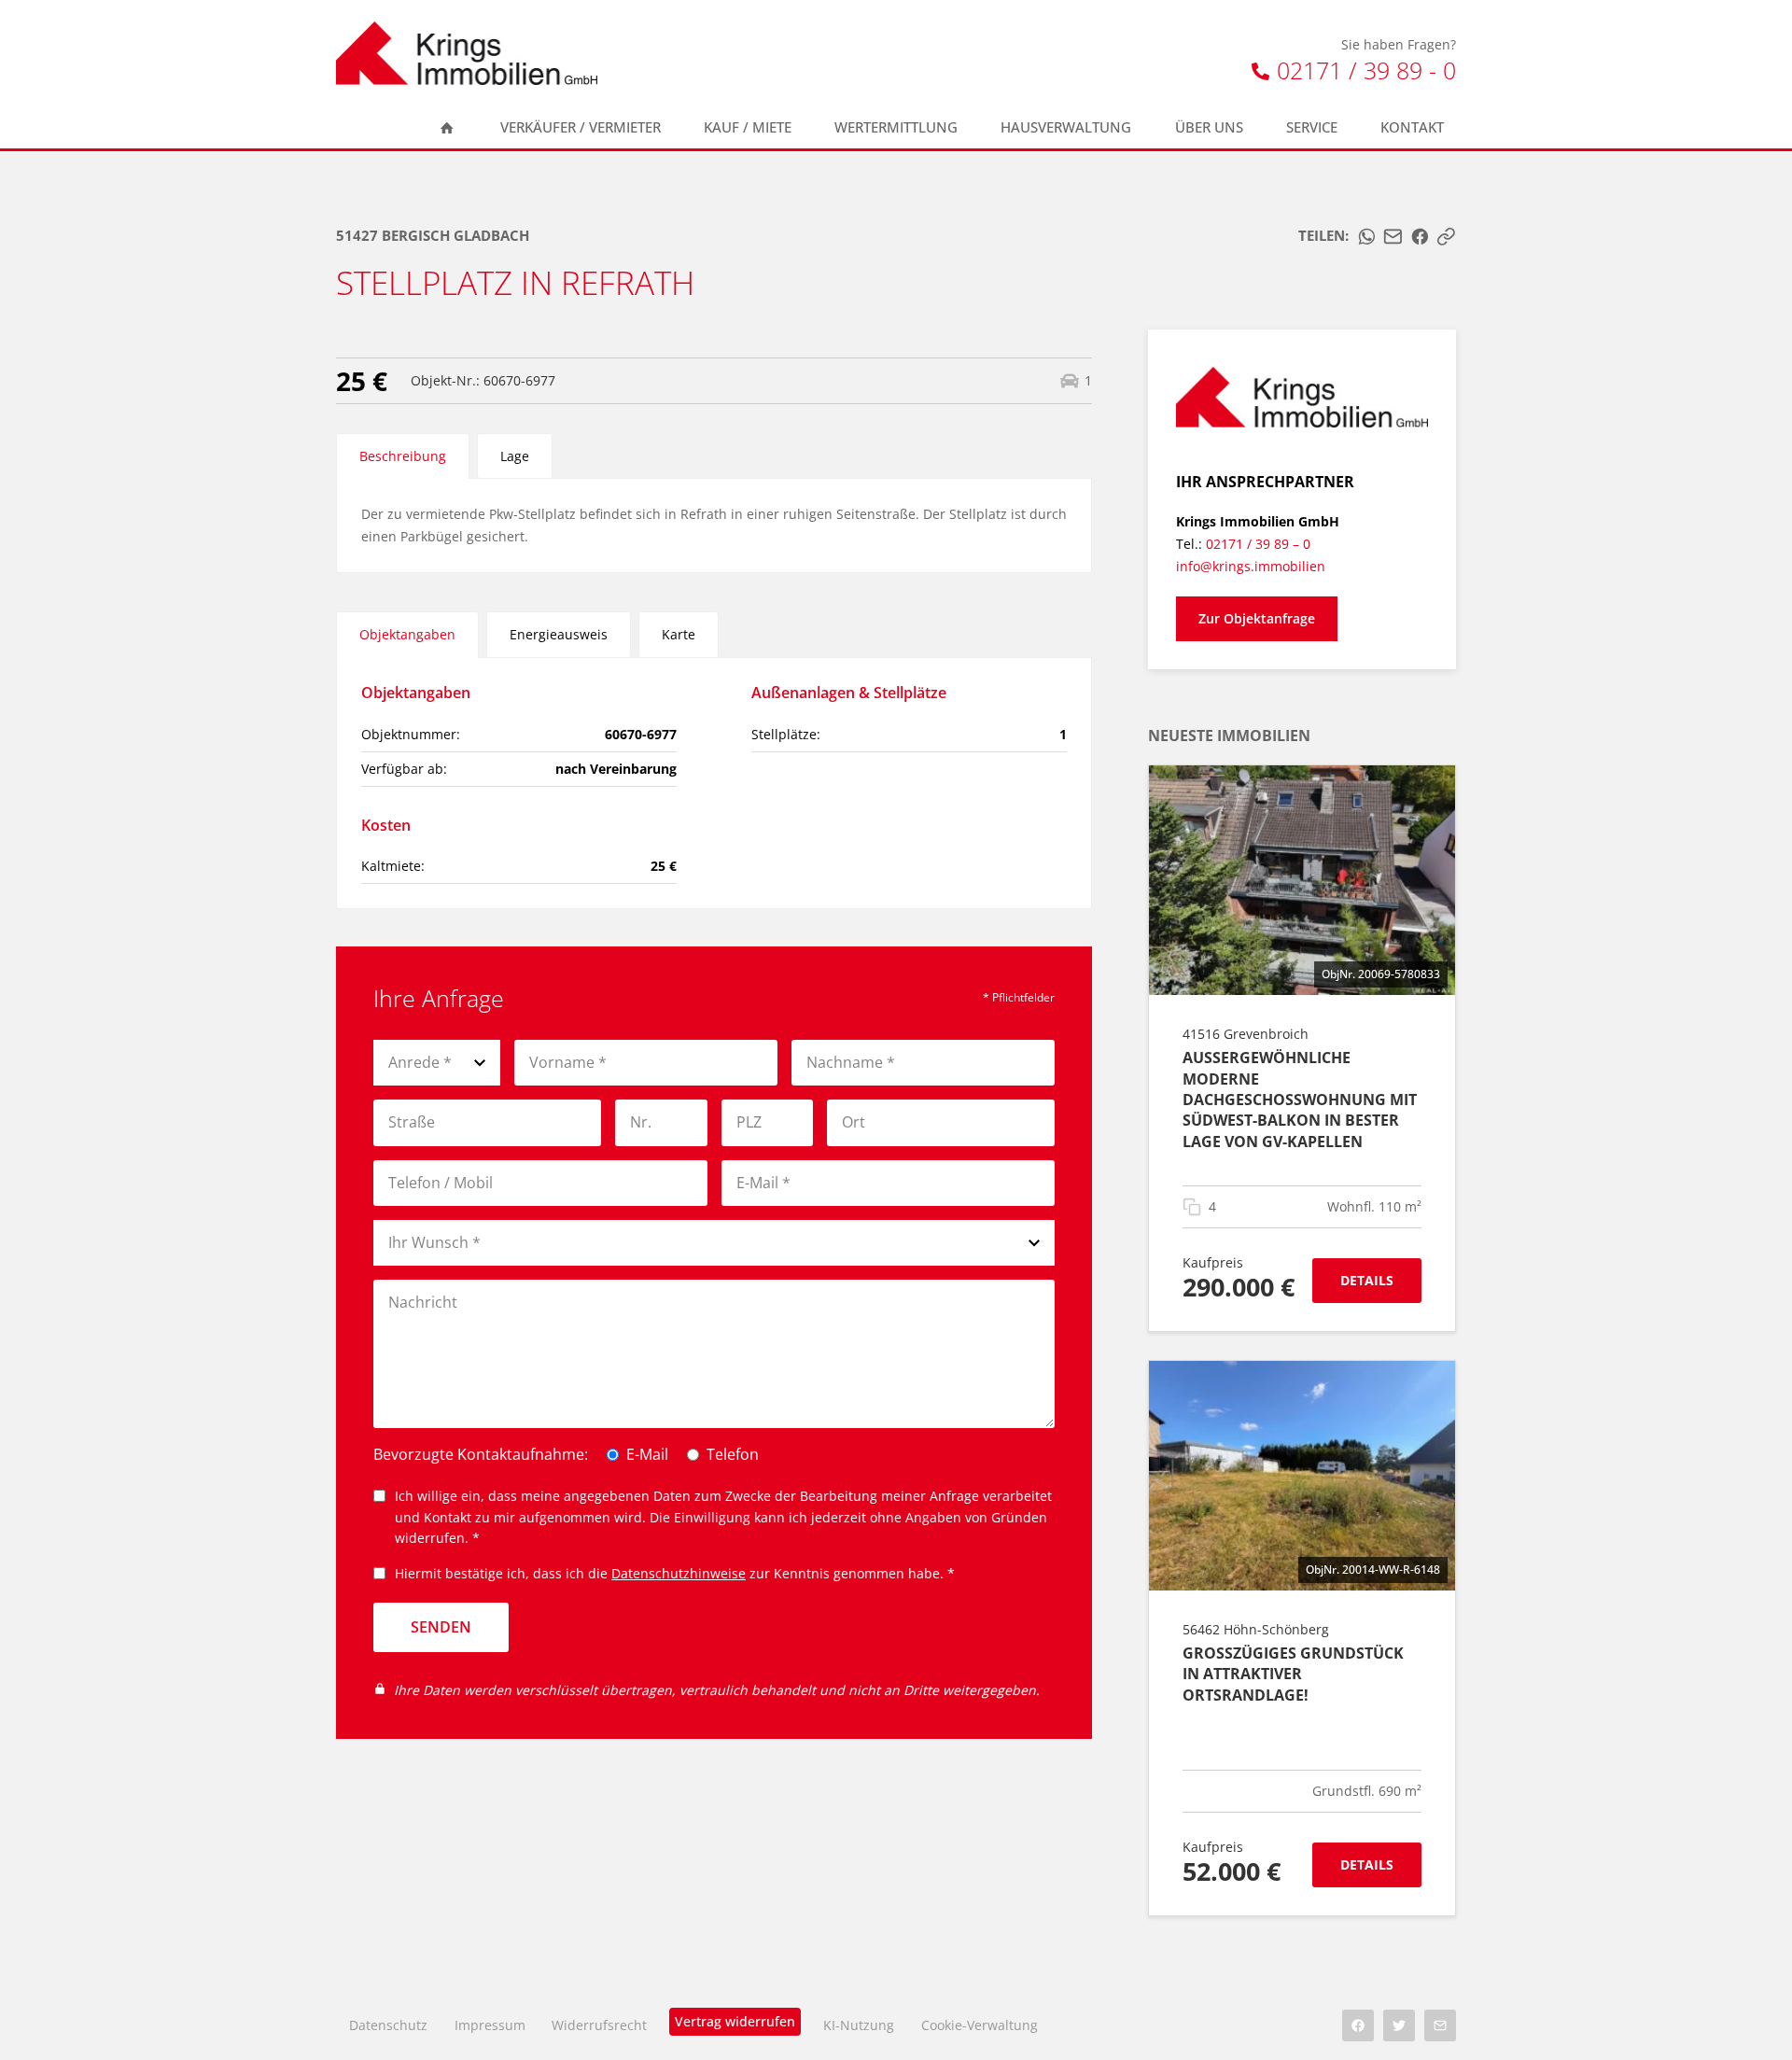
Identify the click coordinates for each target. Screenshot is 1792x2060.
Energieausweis (559, 634)
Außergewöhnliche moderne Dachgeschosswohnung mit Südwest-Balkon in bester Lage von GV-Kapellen (1300, 1100)
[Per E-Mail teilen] (1393, 237)
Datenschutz (388, 2025)
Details (1367, 1280)
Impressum (490, 2025)
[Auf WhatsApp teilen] (1367, 237)
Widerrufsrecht (599, 2025)
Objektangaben (407, 634)
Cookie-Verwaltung (980, 2025)
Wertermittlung (896, 127)
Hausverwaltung (1066, 127)
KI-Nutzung (859, 2025)
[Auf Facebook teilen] (1420, 237)
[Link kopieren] (1446, 237)
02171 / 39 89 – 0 (1258, 544)
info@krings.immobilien (1251, 566)
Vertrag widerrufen (735, 2021)
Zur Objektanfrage (1257, 618)
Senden (441, 1627)
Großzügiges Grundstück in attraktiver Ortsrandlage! (1293, 1674)
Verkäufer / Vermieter (581, 127)
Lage (515, 456)
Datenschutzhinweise (679, 1573)
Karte (679, 634)
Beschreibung (403, 456)
